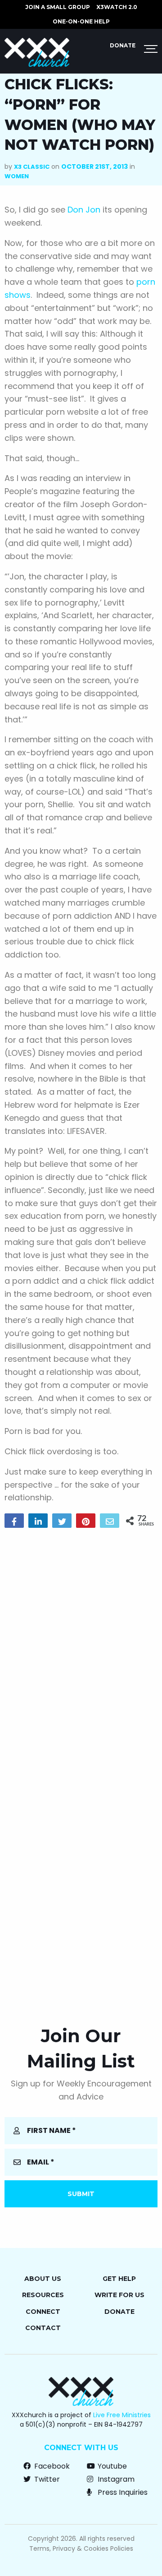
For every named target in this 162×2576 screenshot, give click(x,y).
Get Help (119, 2279)
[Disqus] (81, 1651)
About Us (43, 2279)
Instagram (115, 2479)
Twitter (46, 2479)
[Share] (14, 1521)
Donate (123, 45)
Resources (43, 2295)
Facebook (51, 2466)
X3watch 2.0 (117, 7)
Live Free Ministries (122, 2415)
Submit (81, 2194)
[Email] (110, 1521)
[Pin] (86, 1521)
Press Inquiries (122, 2492)
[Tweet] (62, 1521)
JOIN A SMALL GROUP (58, 7)
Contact (43, 2328)
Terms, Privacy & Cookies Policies (81, 2548)
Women (17, 176)
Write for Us (119, 2295)
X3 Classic (32, 167)
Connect (43, 2312)
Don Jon (84, 210)
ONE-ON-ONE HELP (81, 21)
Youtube (111, 2466)
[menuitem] (58, 7)
